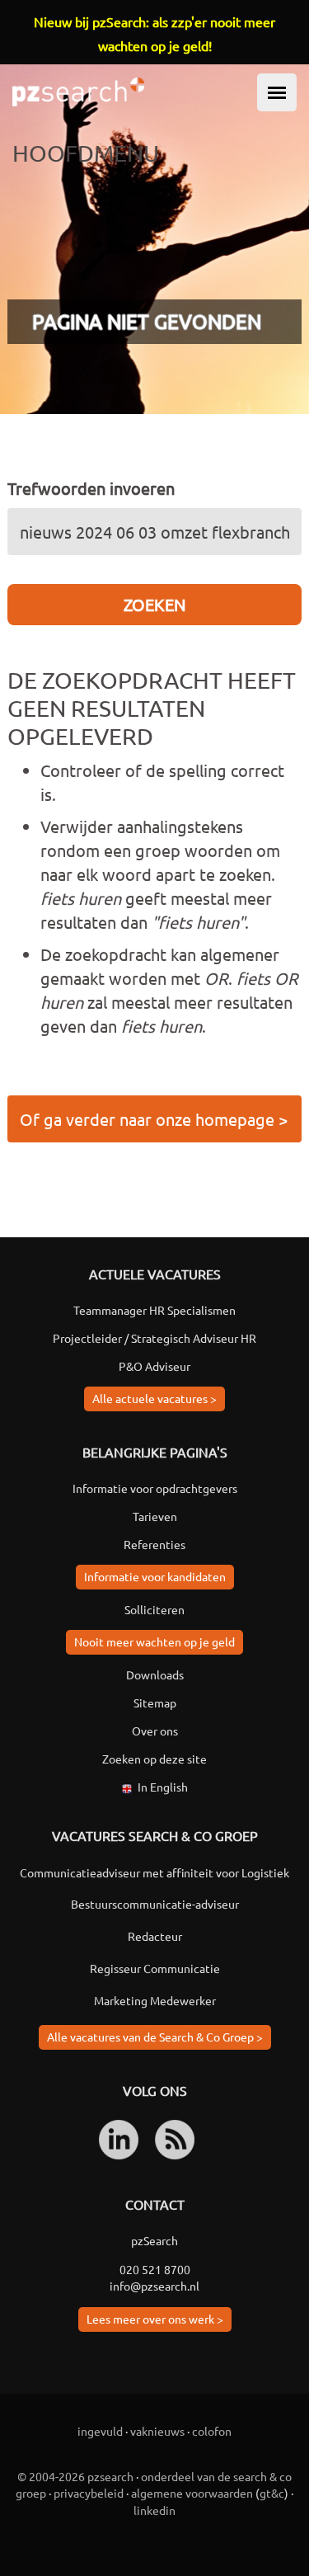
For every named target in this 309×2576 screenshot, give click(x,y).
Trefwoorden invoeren (91, 488)
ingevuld (100, 2431)
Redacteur (155, 1936)
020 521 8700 (155, 2269)
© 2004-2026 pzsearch (75, 2476)
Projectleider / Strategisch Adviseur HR (154, 1338)
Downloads (155, 1674)
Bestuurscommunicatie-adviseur (155, 1904)
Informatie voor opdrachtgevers (155, 1488)
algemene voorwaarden (192, 2493)
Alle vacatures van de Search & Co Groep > (155, 2037)
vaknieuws (157, 2431)
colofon (212, 2431)
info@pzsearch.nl (154, 2286)
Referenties (154, 1544)
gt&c (272, 2493)
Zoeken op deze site (154, 1759)
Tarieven (155, 1516)
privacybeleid (89, 2493)
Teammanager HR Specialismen (154, 1310)
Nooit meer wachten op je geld (154, 1641)
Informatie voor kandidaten (155, 1576)
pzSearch (154, 2240)
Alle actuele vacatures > (154, 1398)
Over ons (155, 1731)
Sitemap (155, 1702)
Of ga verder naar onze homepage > (154, 1119)
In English (163, 1787)
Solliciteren (154, 1609)
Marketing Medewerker (155, 2000)
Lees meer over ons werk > (155, 2319)
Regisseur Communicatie (155, 1968)
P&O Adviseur (154, 1366)
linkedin (154, 2510)
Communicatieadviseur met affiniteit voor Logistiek (154, 1872)
